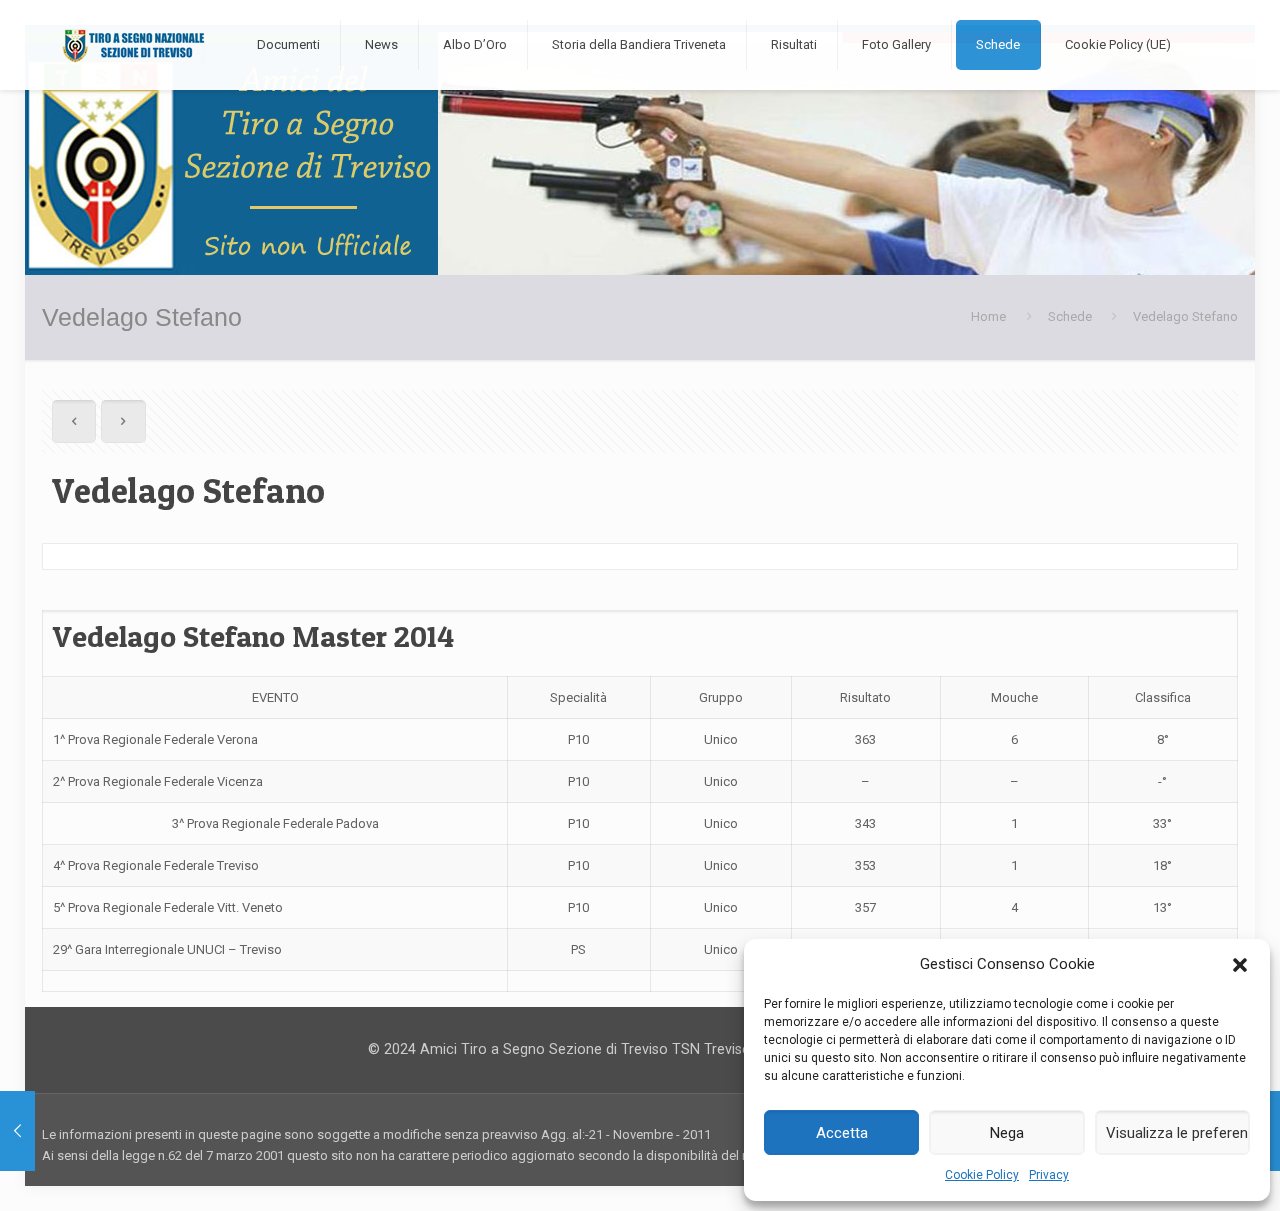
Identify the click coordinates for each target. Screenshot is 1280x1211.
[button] (1240, 965)
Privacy (1049, 1175)
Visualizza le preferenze (1178, 1133)
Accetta (842, 1133)
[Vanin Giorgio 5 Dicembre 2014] (17, 1131)
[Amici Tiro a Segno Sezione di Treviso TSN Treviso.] (133, 45)
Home (988, 316)
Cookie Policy (982, 1175)
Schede (1070, 316)
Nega (1007, 1133)
